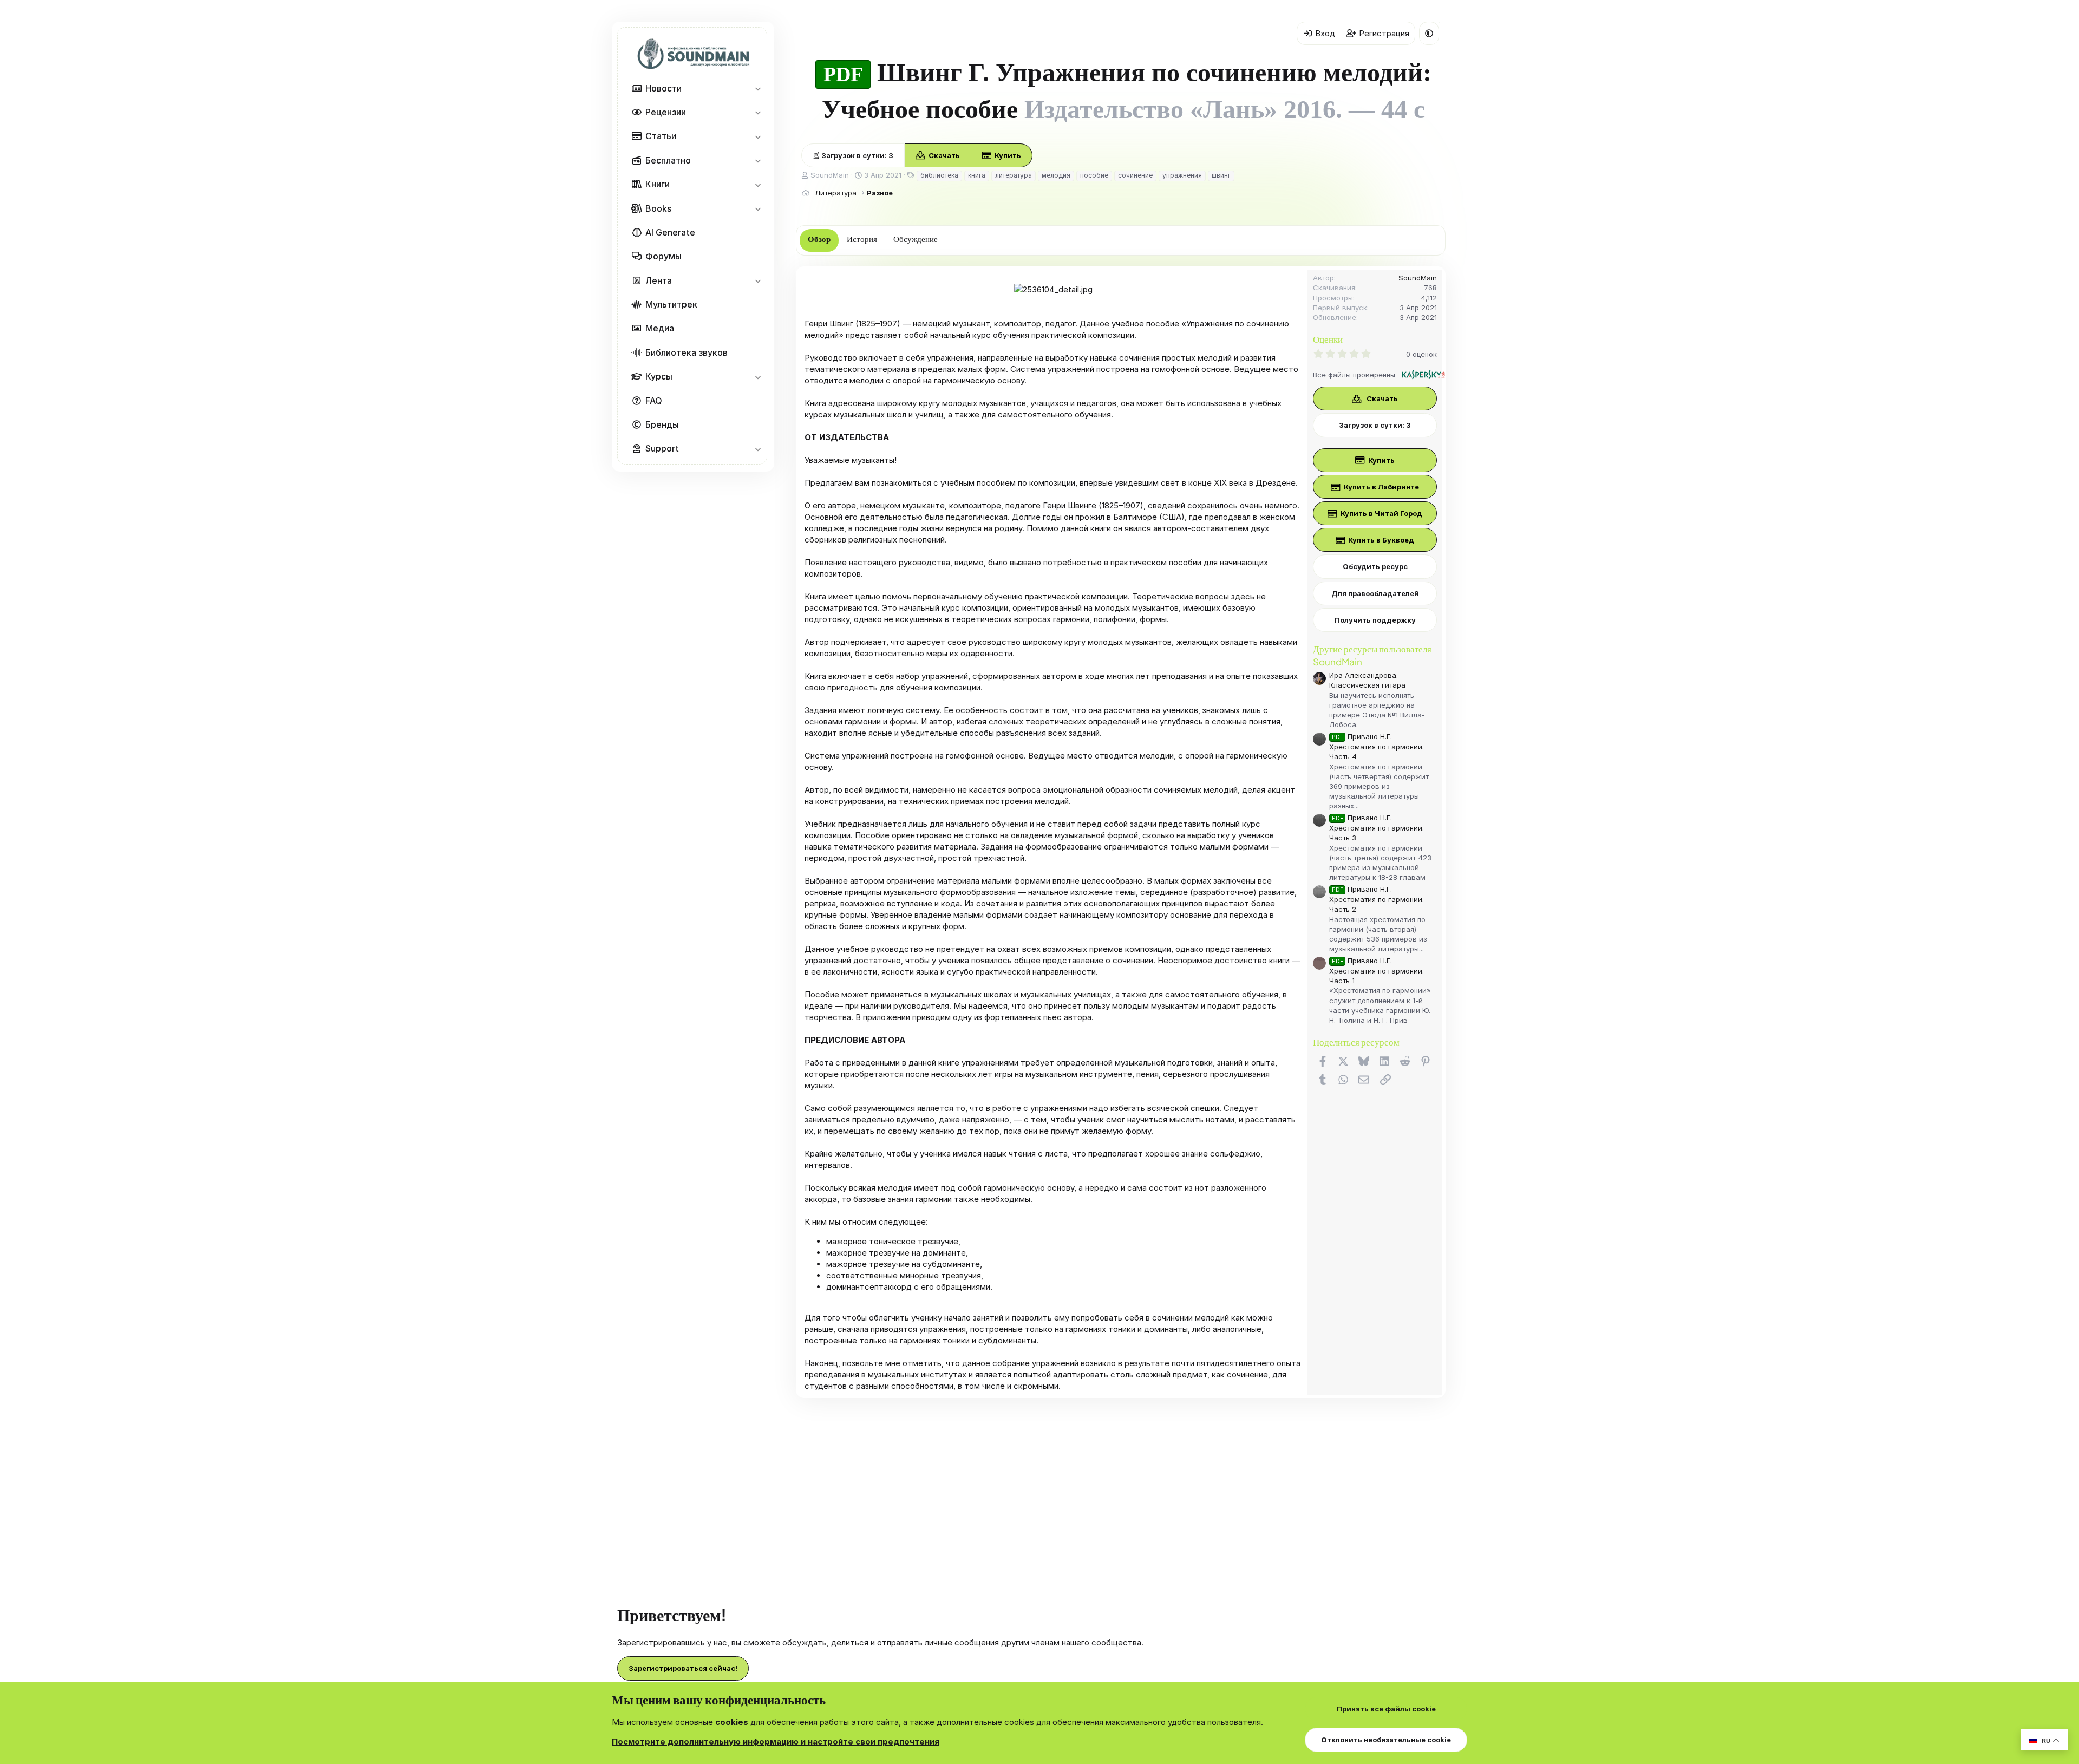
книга (977, 175)
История (862, 239)
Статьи (661, 136)
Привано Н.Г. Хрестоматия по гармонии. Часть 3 (1377, 828)
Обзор (819, 239)
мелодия (1056, 175)
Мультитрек (671, 304)
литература (1014, 175)
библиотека (939, 175)
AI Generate (670, 232)
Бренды (662, 424)
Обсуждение (916, 239)
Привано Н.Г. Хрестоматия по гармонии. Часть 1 (1377, 971)
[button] (758, 88)
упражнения (1182, 175)
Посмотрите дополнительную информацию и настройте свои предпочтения (776, 1742)
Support (662, 448)
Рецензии (666, 112)
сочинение (1135, 175)
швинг (1221, 175)
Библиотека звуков (687, 352)
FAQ (654, 401)
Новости (663, 88)
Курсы (659, 376)
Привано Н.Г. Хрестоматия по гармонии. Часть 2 (1377, 899)
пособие (1094, 175)
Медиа (660, 328)
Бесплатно (668, 160)
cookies (732, 1722)
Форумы (663, 256)
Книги (658, 184)
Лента (659, 280)
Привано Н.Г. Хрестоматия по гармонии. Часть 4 (1377, 746)
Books (658, 208)
